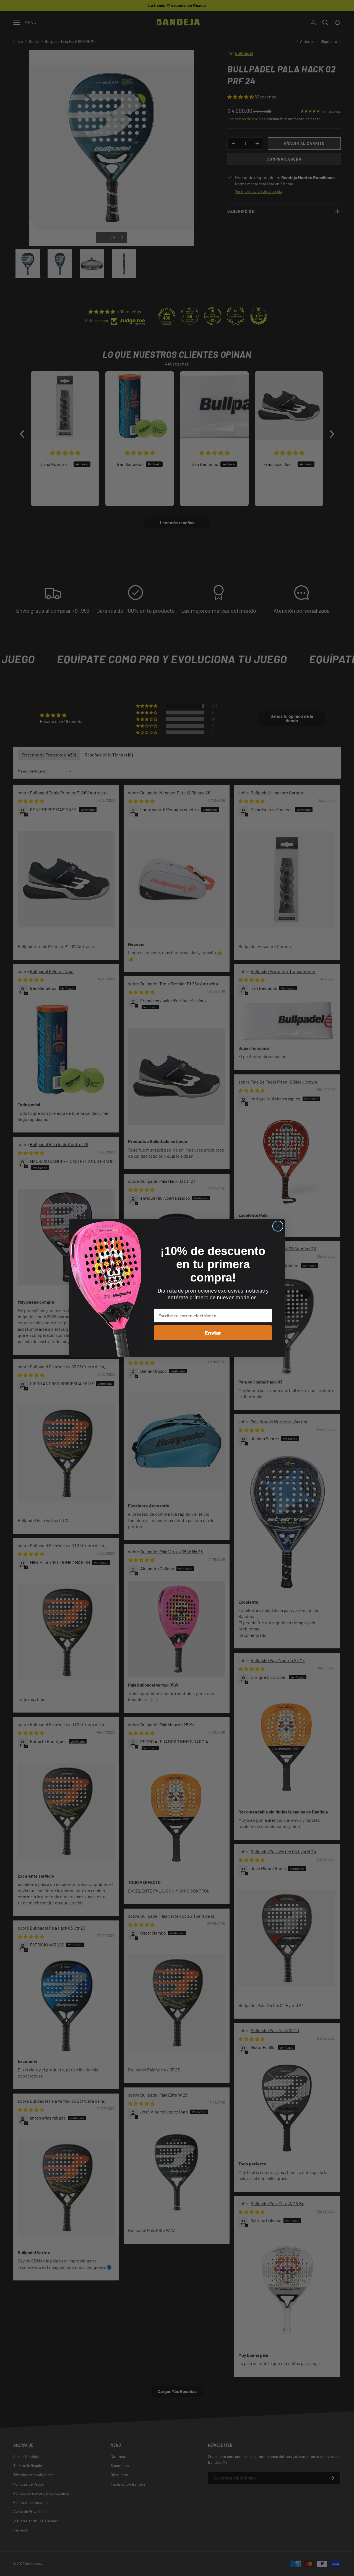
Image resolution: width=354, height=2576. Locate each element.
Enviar (213, 1333)
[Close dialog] (278, 1226)
